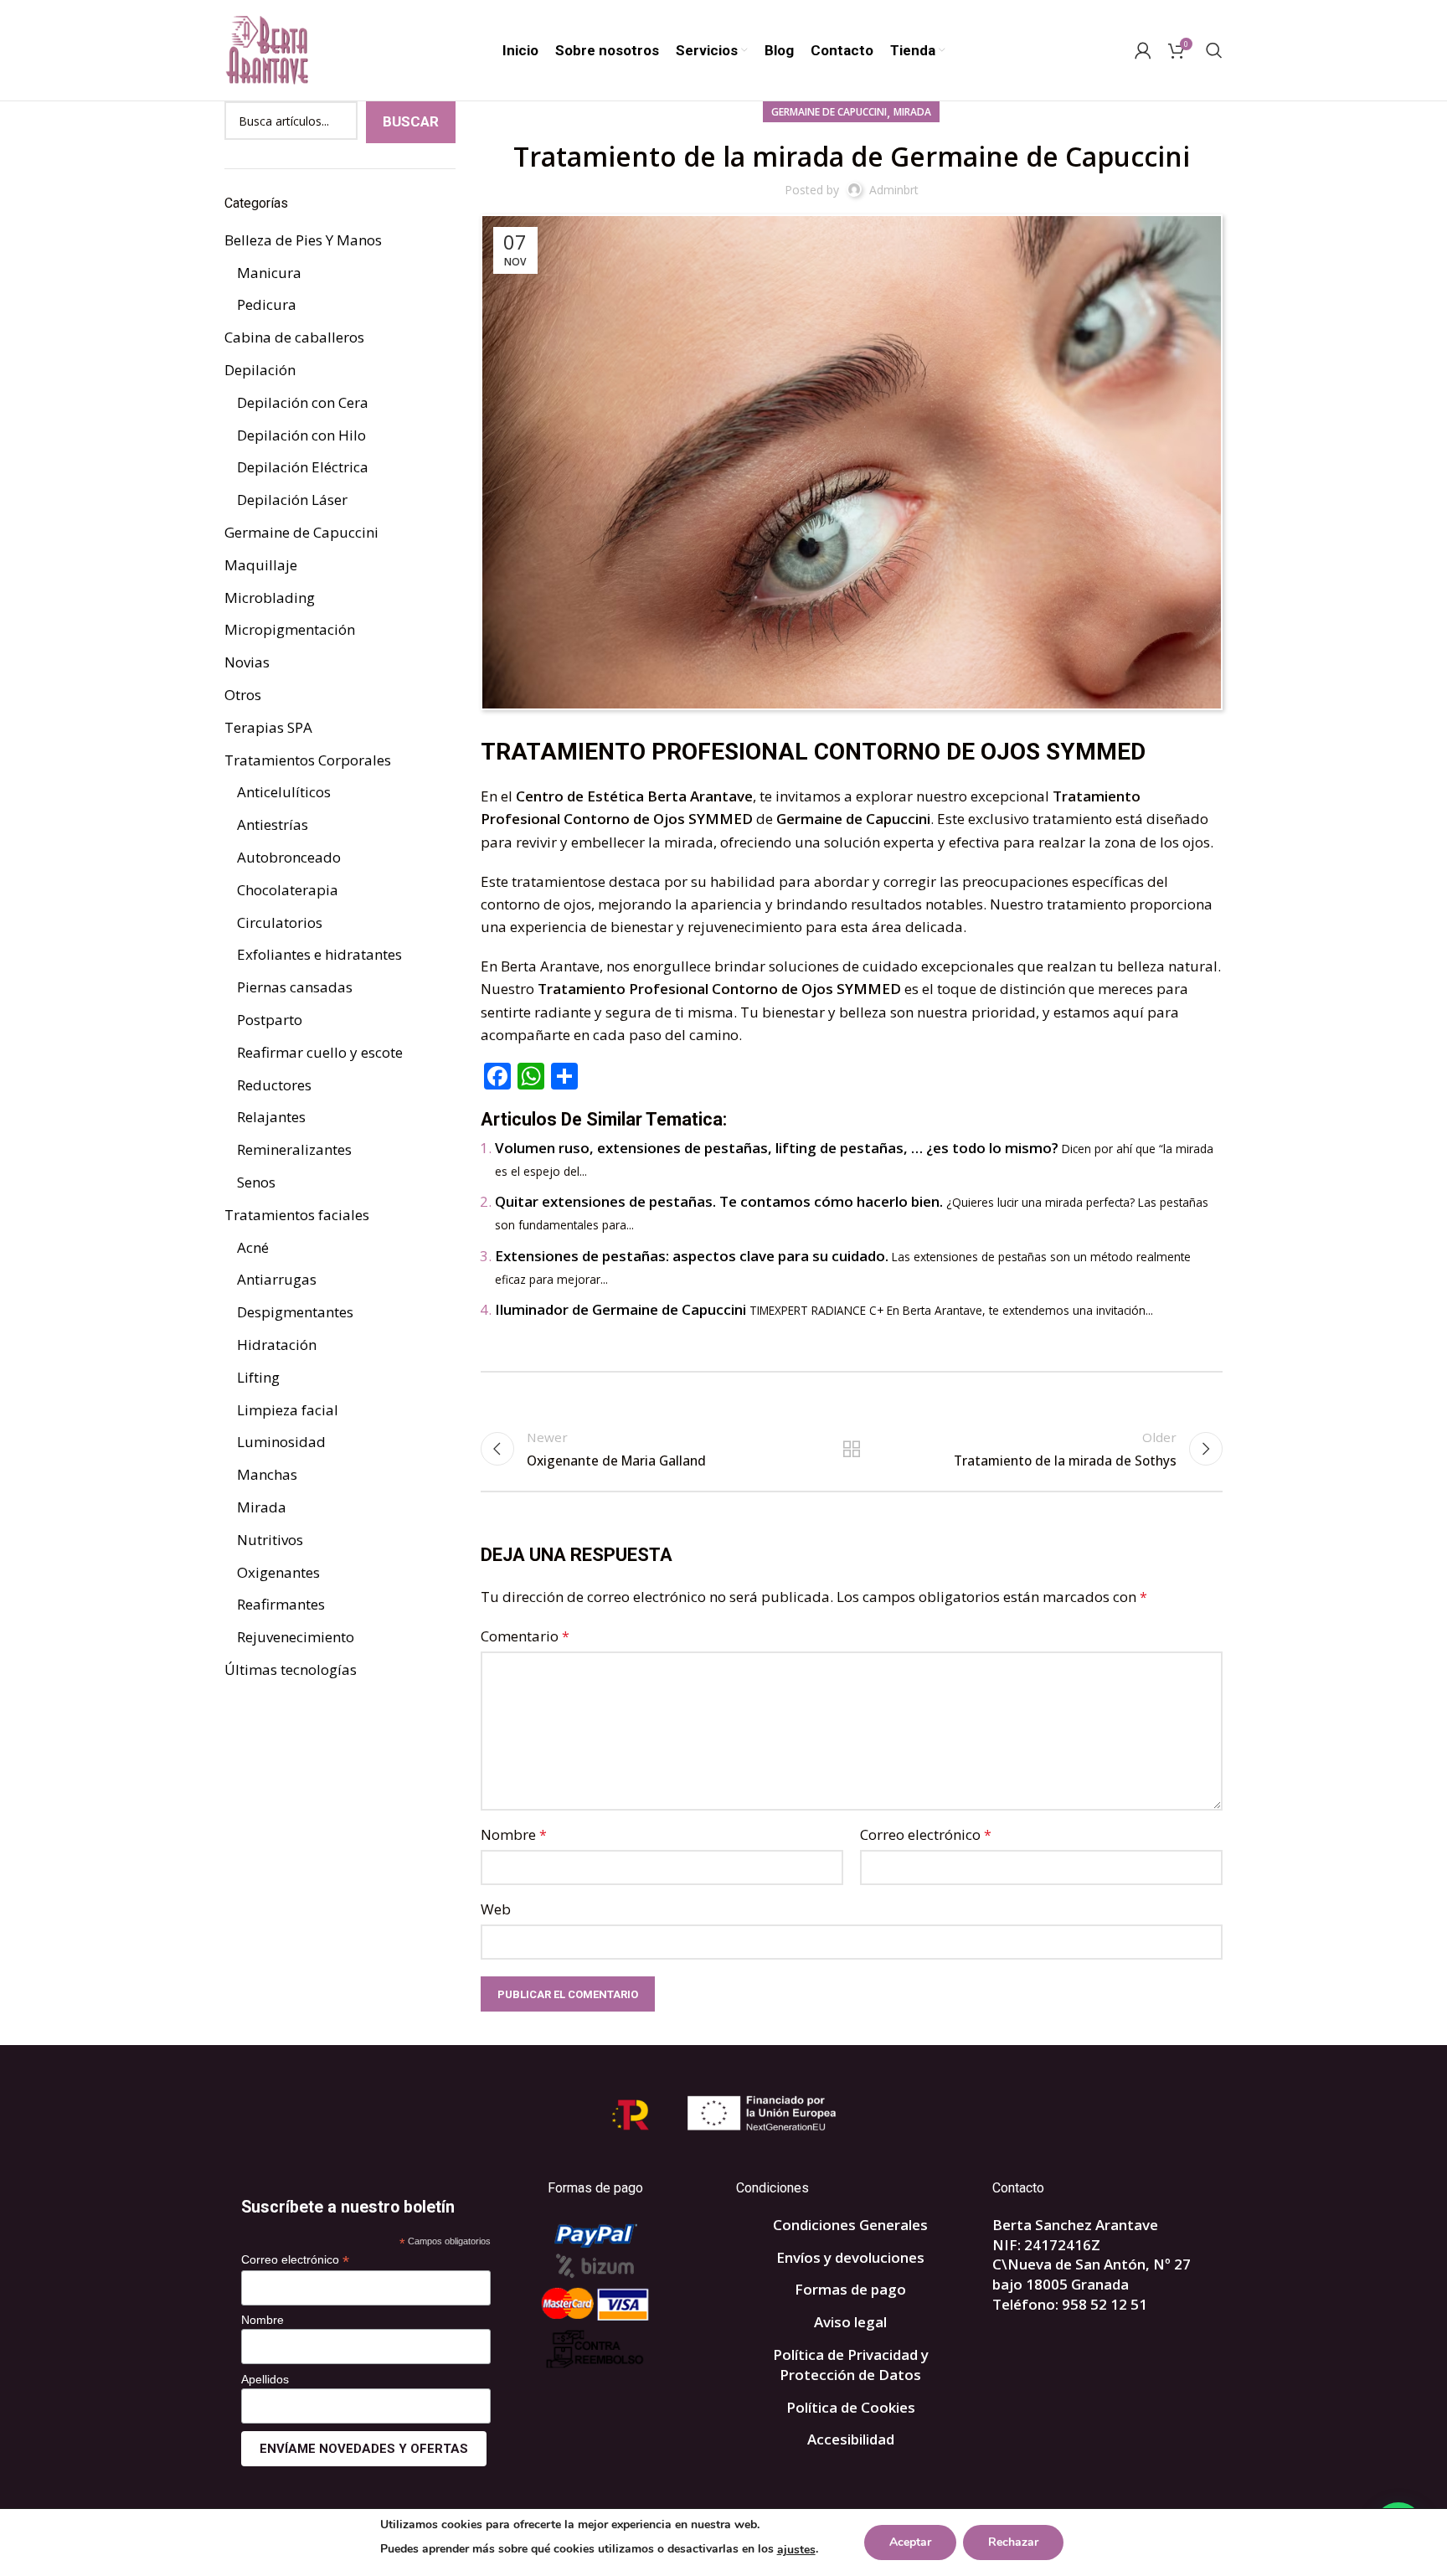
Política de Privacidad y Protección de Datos (851, 2365)
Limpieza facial (288, 1410)
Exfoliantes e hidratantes (319, 954)
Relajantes (271, 1117)
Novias (247, 662)
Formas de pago (850, 2289)
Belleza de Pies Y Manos (303, 240)
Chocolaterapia (288, 890)
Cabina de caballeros (294, 337)
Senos (256, 1182)
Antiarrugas (277, 1279)
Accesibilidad (851, 2439)
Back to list (852, 1449)
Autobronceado (289, 857)
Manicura (269, 273)
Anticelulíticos (284, 792)
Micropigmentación (290, 629)
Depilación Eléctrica (303, 467)
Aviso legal (850, 2322)
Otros (243, 695)
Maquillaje (261, 565)
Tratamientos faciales (297, 1215)
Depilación (260, 370)
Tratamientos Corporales (308, 760)
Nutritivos (270, 1540)
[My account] (1143, 50)
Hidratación (277, 1345)
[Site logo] (266, 49)
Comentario (525, 1636)
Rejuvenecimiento (296, 1637)
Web (496, 1909)
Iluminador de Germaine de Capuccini (621, 1309)
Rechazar (1013, 2542)
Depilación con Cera (303, 402)
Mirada (912, 112)
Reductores (274, 1085)
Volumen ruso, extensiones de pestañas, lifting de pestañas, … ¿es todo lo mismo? (777, 1148)
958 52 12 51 (1105, 2304)
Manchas (267, 1474)
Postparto (270, 1020)
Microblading (270, 598)
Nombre (514, 1834)
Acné (253, 1247)
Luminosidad (281, 1442)
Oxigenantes (278, 1572)
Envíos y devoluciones (850, 2257)
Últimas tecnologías (291, 1669)
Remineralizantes (294, 1149)
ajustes (796, 2550)
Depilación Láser (292, 500)
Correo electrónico (926, 1834)
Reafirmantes (281, 1604)
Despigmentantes (295, 1312)
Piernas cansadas (295, 987)
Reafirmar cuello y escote (320, 1052)
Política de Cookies (851, 2407)
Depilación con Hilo (301, 435)
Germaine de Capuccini (829, 112)
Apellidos (265, 2379)
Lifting (258, 1377)
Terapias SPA (268, 727)
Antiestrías (273, 824)
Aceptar (910, 2542)
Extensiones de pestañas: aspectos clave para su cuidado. (692, 1256)
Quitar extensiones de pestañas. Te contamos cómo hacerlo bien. (719, 1201)
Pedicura (267, 304)
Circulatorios (280, 922)
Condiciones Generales (850, 2225)
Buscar (411, 121)
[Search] (1214, 50)
